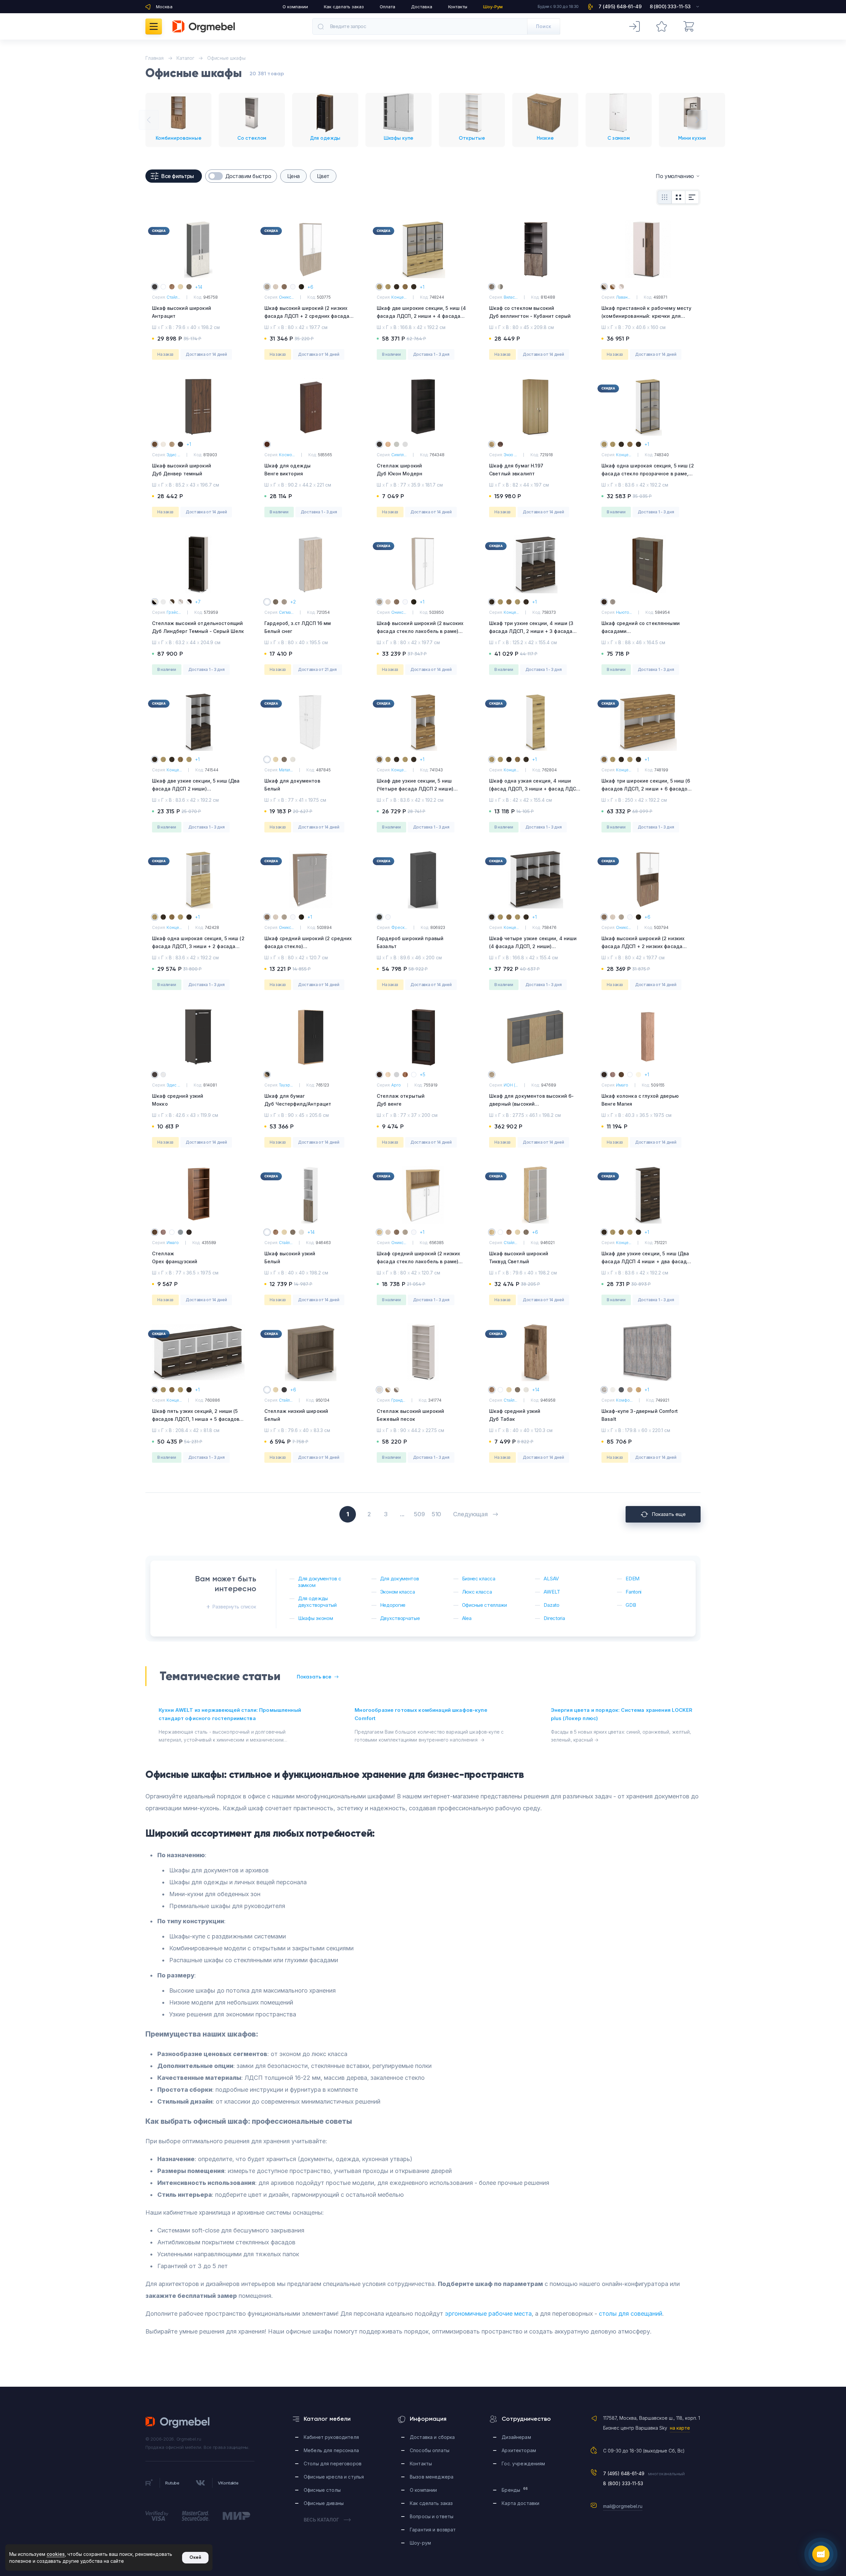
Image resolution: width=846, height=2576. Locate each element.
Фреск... (399, 927)
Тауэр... (286, 1085)
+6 (310, 287)
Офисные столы (322, 2490)
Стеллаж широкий (400, 470)
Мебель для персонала (331, 2450)
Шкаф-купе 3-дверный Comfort (640, 1415)
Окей (195, 2557)
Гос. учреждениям (523, 2464)
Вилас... (511, 297)
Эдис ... (173, 455)
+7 (198, 602)
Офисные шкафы (226, 58)
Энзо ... (510, 455)
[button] (149, 120)
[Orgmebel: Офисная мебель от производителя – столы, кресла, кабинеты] (204, 26)
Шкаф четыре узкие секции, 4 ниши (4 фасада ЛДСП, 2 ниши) (533, 946)
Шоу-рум (420, 2543)
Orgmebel (178, 2422)
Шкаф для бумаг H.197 (516, 470)
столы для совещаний (631, 2314)
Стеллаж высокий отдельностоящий (198, 627)
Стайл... (173, 297)
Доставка (422, 7)
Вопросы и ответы (432, 2516)
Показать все (314, 1677)
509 (419, 1514)
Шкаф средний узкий (178, 1100)
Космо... (287, 455)
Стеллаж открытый (401, 1100)
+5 (423, 1074)
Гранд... (398, 1400)
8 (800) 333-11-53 (623, 2483)
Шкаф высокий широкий (182, 312)
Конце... (399, 297)
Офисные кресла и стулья (334, 2477)
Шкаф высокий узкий (290, 1257)
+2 (293, 602)
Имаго (622, 1085)
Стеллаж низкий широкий (296, 1415)
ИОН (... (511, 1085)
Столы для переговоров (333, 2464)
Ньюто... (624, 612)
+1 (422, 287)
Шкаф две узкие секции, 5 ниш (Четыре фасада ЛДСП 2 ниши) (415, 789)
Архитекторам (519, 2450)
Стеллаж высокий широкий (410, 1415)
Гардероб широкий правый (410, 942)
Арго (396, 1085)
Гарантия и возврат (433, 2530)
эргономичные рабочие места (488, 2314)
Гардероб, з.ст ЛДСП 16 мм (298, 627)
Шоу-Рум (493, 7)
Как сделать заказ (344, 7)
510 (436, 1514)
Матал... (286, 770)
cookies (56, 2554)
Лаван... (623, 297)
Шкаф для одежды (288, 470)
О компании (295, 7)
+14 (199, 287)
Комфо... (624, 1400)
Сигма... (286, 612)
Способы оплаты (430, 2450)
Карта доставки (520, 2503)
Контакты (458, 7)
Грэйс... (174, 612)
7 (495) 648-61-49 (624, 2473)
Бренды (515, 2490)
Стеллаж (175, 1257)
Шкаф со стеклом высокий (530, 312)
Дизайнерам (516, 2437)
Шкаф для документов (292, 785)
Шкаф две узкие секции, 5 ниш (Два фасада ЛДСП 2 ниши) (196, 789)
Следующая (470, 1514)
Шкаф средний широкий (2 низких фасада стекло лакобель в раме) (418, 1261)
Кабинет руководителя (331, 2437)
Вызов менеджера (432, 2477)
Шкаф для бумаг (298, 1100)
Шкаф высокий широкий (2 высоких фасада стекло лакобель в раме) (420, 631)
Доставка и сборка (432, 2437)
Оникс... (286, 297)
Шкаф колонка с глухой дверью (640, 1100)
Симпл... (399, 455)
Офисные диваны (324, 2503)
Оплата (387, 7)
